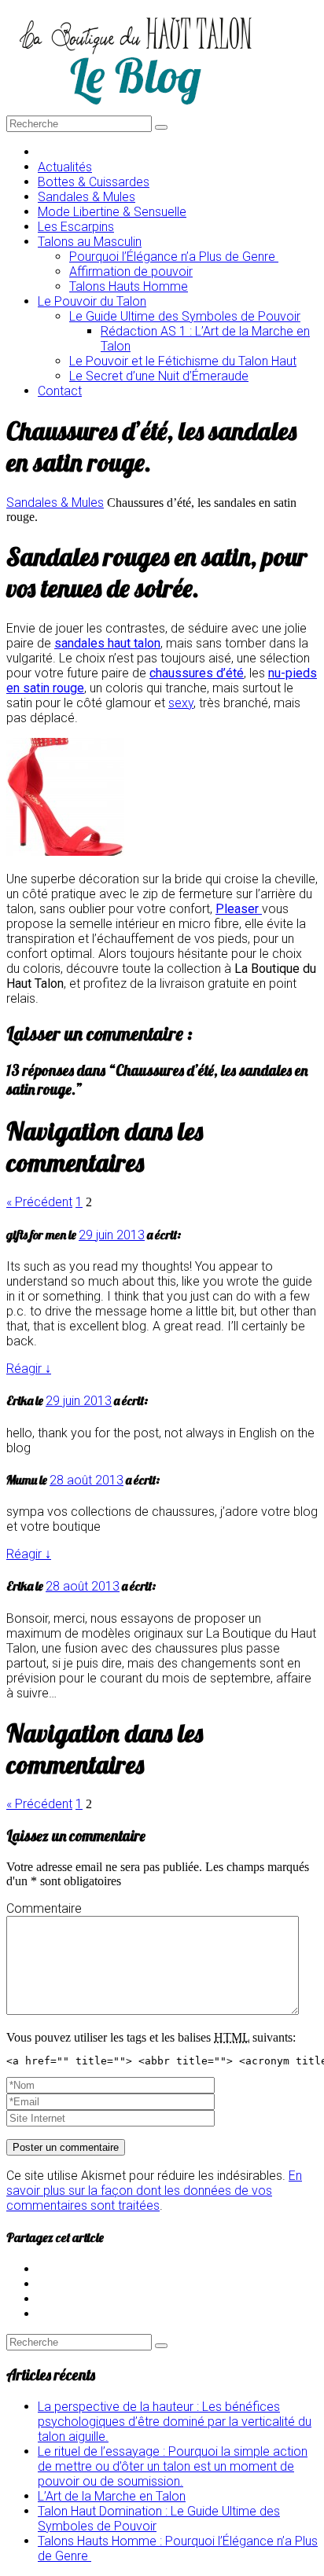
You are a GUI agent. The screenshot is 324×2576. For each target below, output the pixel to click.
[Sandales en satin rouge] (65, 851)
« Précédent (39, 1202)
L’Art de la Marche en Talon (112, 2496)
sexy (181, 703)
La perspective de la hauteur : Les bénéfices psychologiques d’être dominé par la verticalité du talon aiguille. (175, 2422)
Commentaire (44, 1908)
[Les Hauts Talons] (135, 108)
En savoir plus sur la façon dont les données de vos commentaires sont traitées (154, 2191)
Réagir (29, 1369)
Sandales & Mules (55, 503)
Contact (60, 391)
